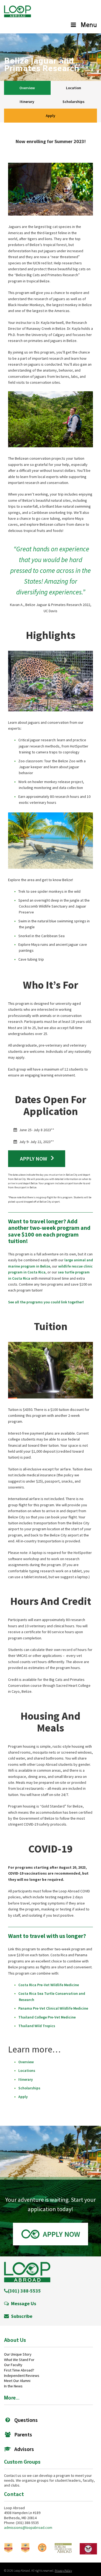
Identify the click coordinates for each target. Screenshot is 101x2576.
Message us (22, 2303)
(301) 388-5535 (24, 2291)
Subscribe (21, 2316)
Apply (50, 116)
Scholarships (29, 2088)
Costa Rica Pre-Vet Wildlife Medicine (49, 1985)
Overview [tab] (27, 88)
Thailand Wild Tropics (37, 2026)
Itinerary (26, 2079)
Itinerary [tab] (27, 102)
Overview (26, 2062)
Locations (27, 2071)
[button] (50, 2234)
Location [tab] (74, 88)
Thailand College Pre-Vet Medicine (47, 2017)
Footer (27, 2272)
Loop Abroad (18, 13)
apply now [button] (33, 1159)
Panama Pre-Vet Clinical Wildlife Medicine (53, 2008)
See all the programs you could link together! (46, 1302)
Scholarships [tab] (74, 102)
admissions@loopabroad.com (28, 2527)
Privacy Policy (63, 2570)
